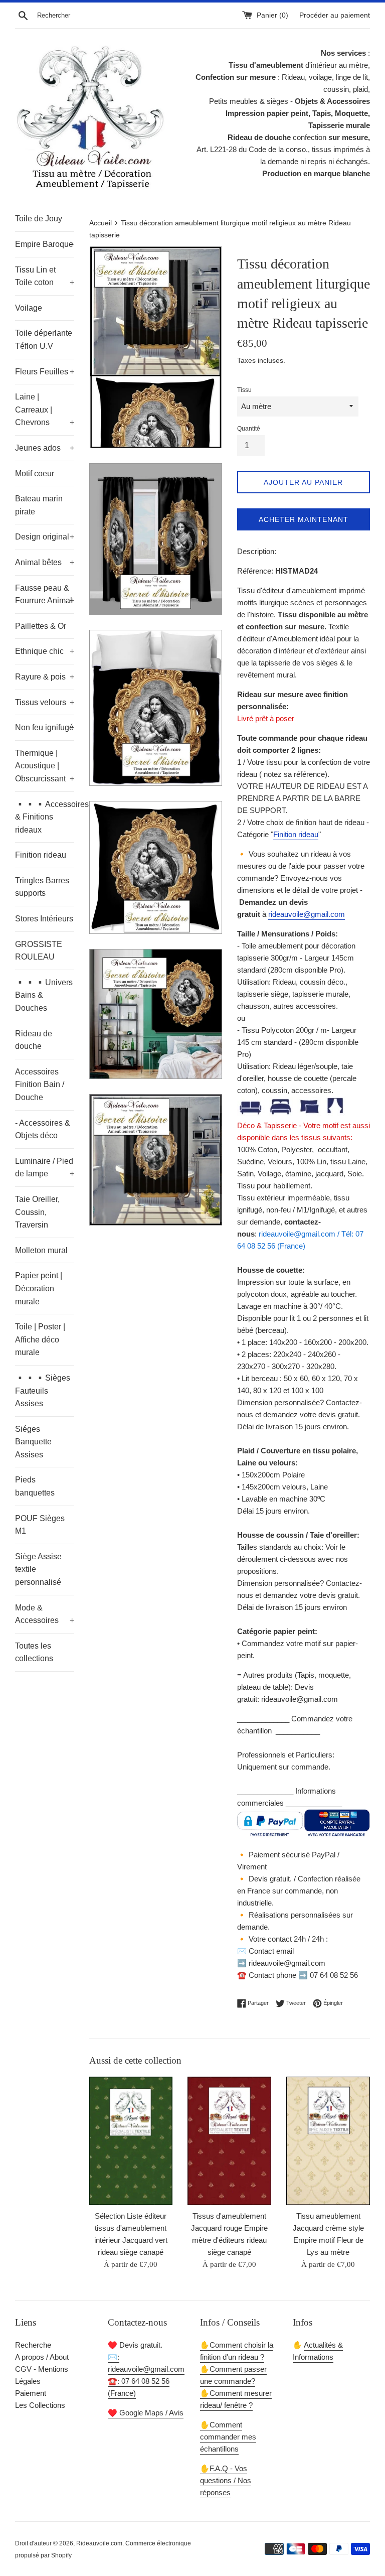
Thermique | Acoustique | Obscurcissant (45, 766)
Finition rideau (41, 855)
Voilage (29, 308)
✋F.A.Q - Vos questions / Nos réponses (226, 2480)
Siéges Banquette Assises (33, 1442)
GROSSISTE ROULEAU (39, 951)
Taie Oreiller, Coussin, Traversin (37, 1212)
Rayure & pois (45, 677)
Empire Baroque (45, 244)
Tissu (244, 390)
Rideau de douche (34, 1040)
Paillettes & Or (41, 626)
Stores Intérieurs (44, 919)
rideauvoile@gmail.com (307, 914)
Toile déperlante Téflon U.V (44, 340)
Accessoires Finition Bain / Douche (40, 1084)
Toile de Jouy (39, 219)
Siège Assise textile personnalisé (38, 1569)
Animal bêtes (45, 562)
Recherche (33, 2345)
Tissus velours (45, 702)
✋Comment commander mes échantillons (228, 2437)
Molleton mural (41, 1250)
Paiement (31, 2393)
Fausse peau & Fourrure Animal (45, 594)
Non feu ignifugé (45, 727)
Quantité (249, 429)
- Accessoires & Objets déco (43, 1129)
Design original (45, 537)
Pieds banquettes (35, 1486)
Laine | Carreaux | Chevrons (45, 410)
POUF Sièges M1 (40, 1525)
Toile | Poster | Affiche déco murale (40, 1339)
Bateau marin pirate (39, 505)
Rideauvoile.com (99, 2543)
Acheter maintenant (304, 519)
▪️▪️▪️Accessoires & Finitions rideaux (45, 817)
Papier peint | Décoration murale (39, 1288)
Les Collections (40, 2405)
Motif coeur (35, 473)
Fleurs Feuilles (45, 372)
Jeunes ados (45, 448)
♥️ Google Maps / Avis (146, 2413)
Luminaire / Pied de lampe (45, 1168)
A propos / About (42, 2357)
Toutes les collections (34, 1652)
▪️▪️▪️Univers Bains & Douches (44, 995)
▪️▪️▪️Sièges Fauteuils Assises (43, 1391)
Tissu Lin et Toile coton (45, 276)
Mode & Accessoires (45, 1614)
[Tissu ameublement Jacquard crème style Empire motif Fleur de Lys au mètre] (328, 2141)
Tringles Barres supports (42, 887)
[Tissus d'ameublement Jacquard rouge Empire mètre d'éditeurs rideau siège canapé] (229, 2141)
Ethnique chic (45, 651)
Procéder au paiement (335, 15)
